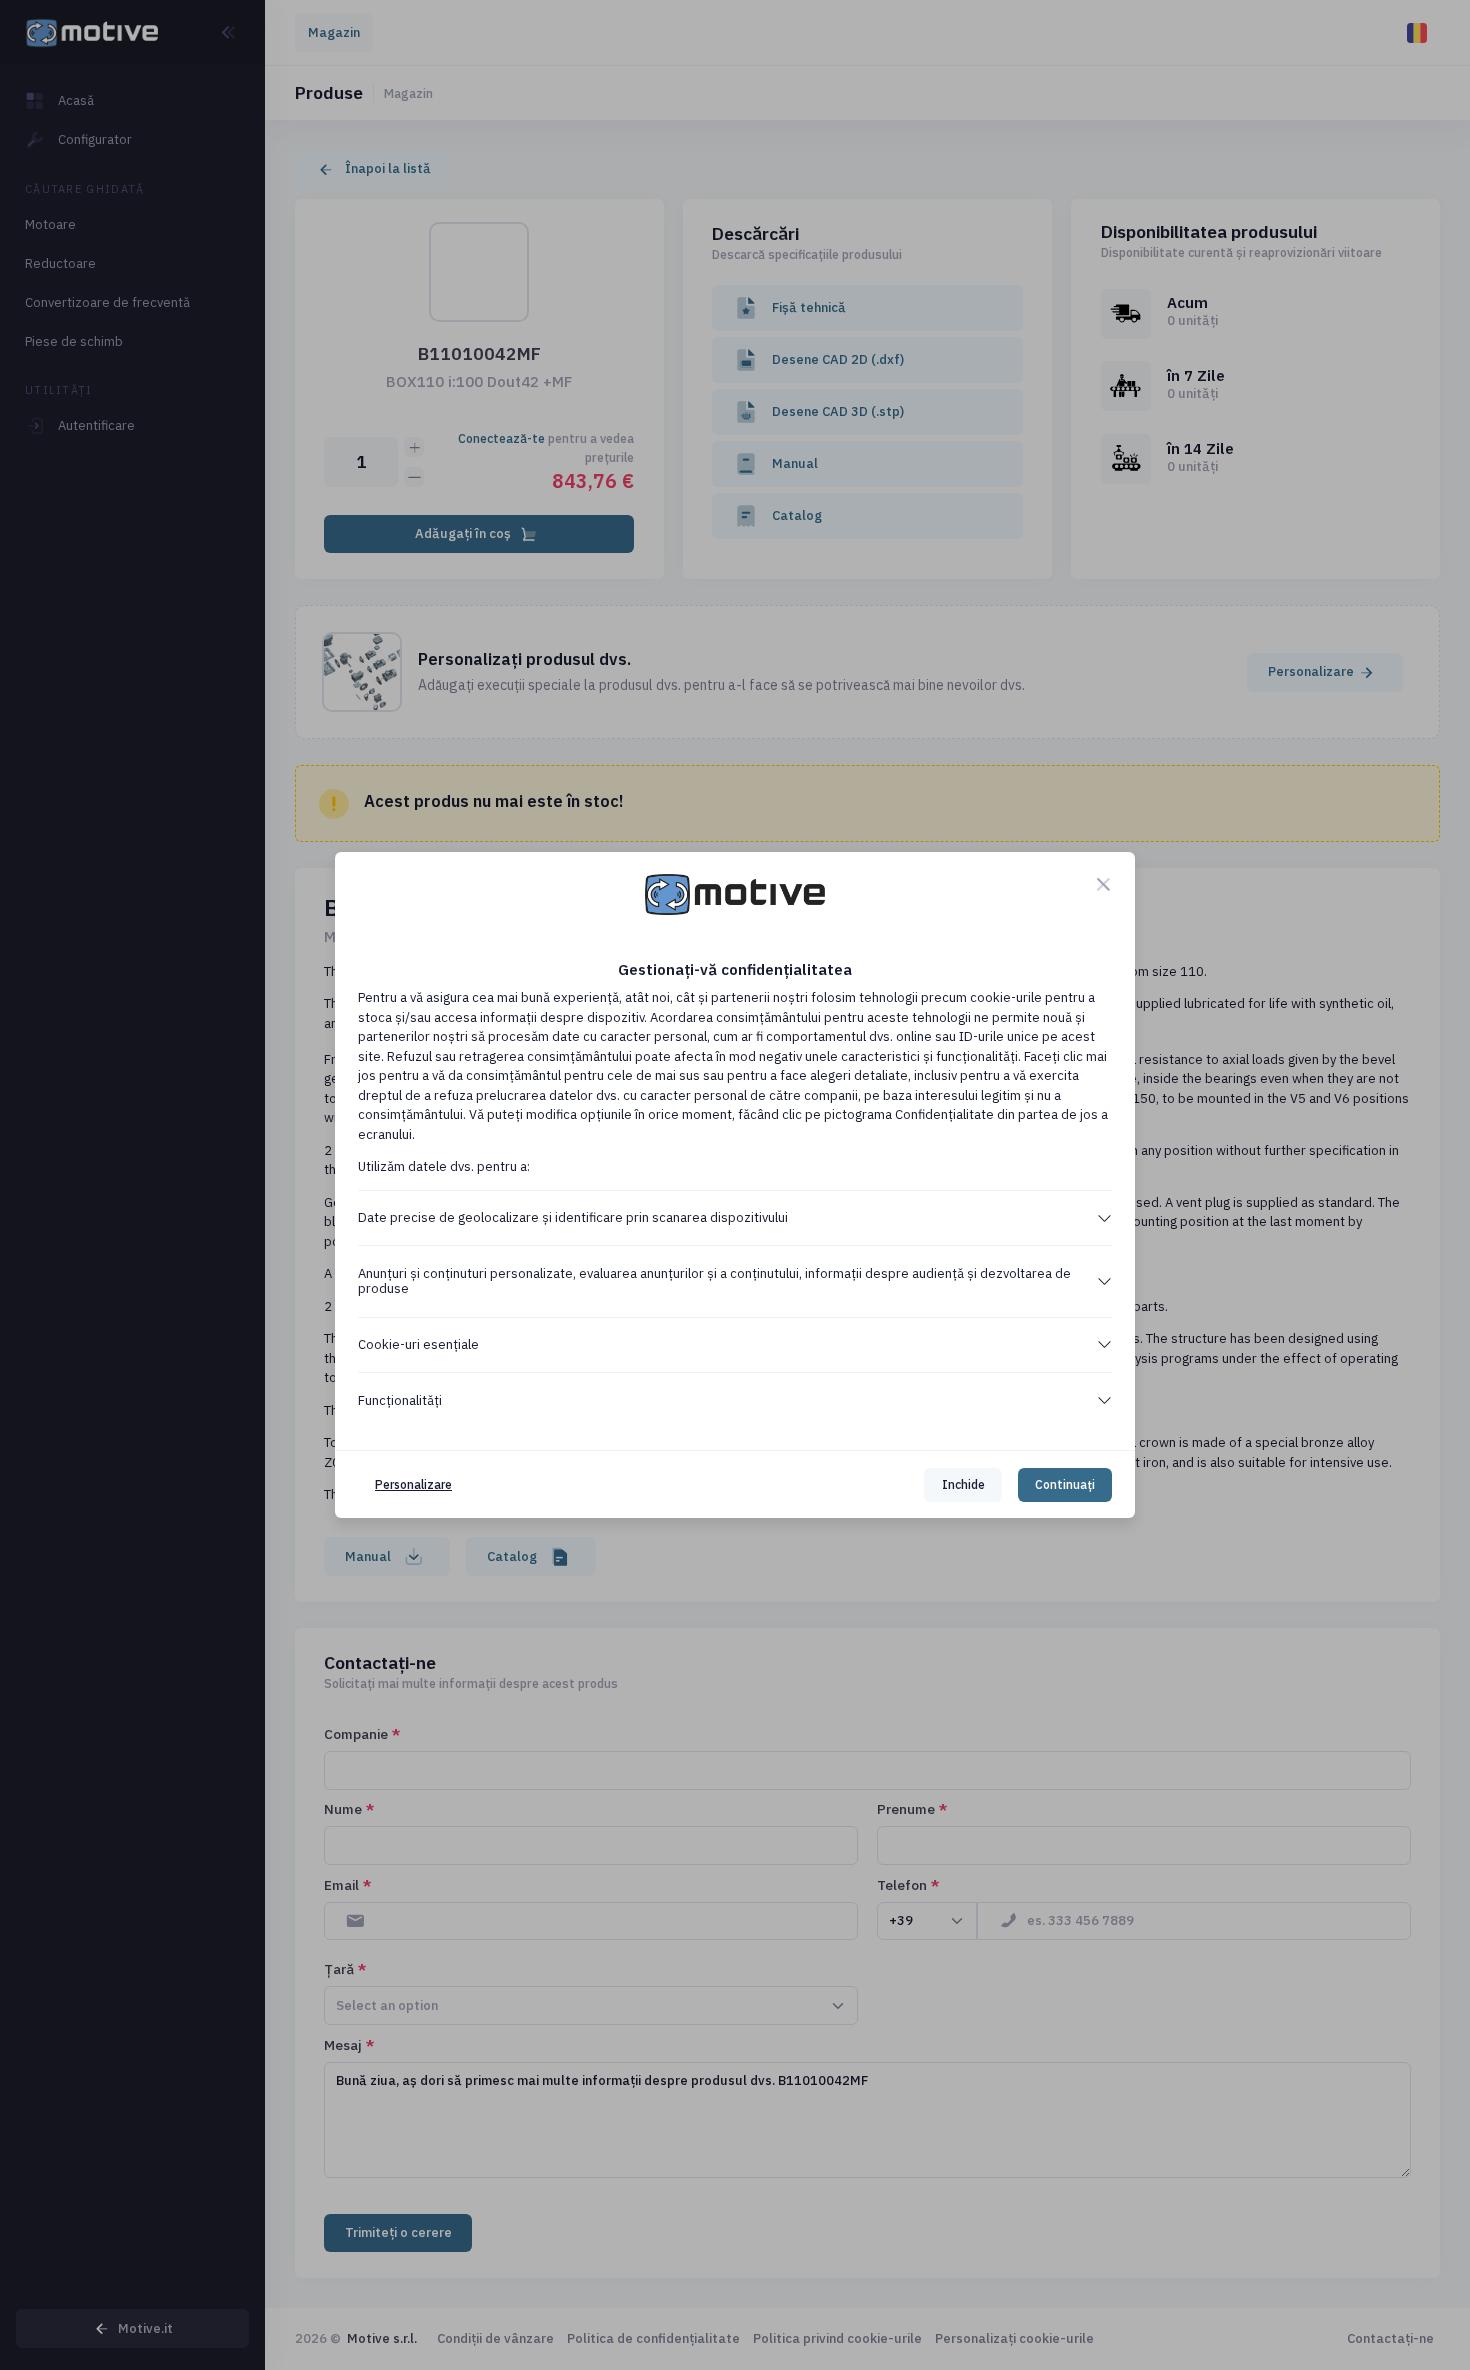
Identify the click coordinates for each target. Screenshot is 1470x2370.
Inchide (963, 1484)
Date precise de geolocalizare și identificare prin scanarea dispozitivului (573, 1217)
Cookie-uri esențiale (418, 1344)
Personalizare (413, 1484)
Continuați (1065, 1484)
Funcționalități (400, 1400)
